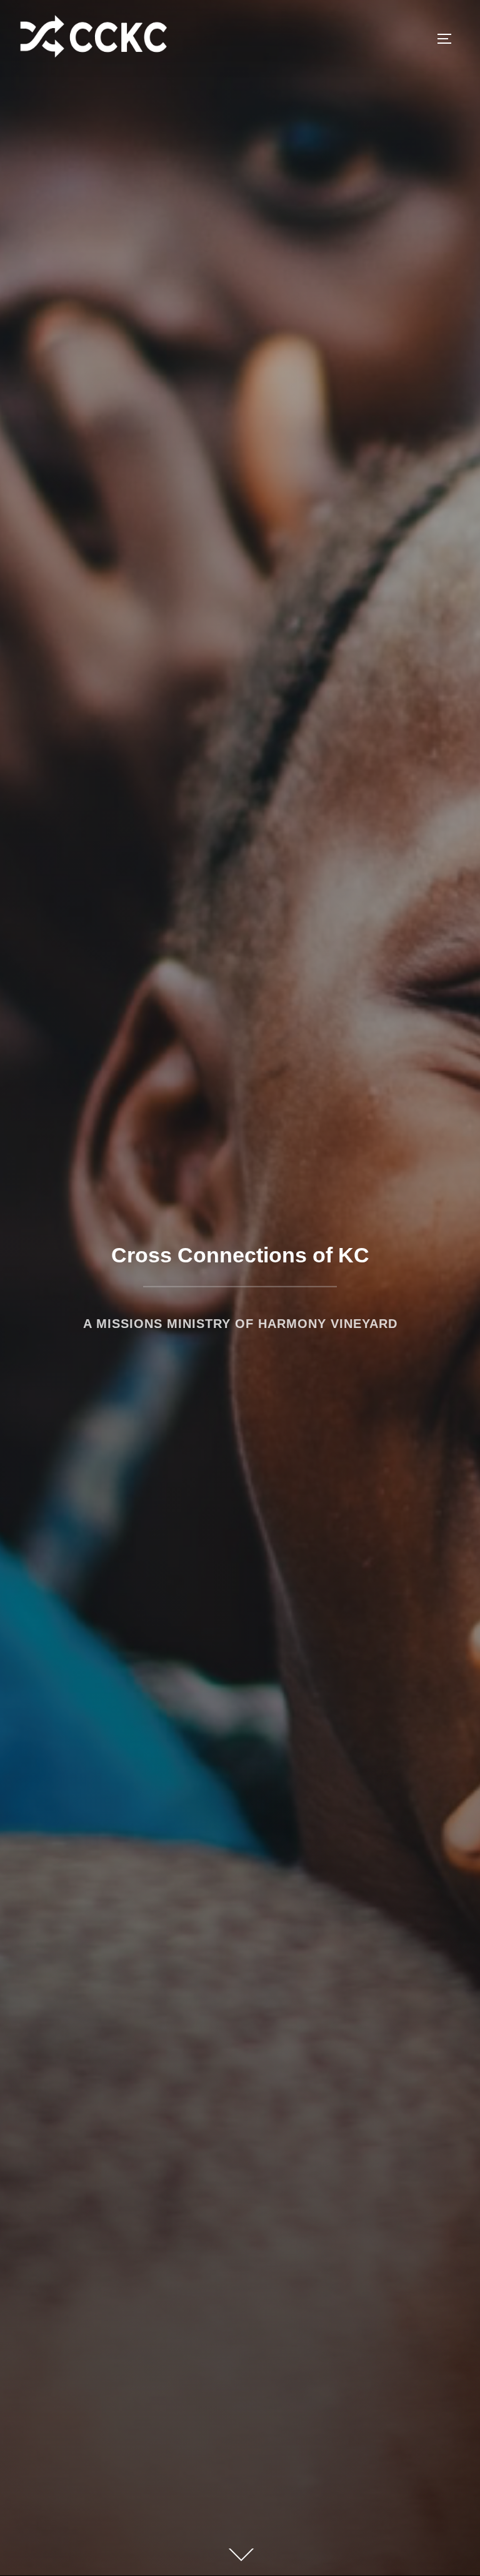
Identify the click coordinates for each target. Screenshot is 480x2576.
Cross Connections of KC (240, 1255)
